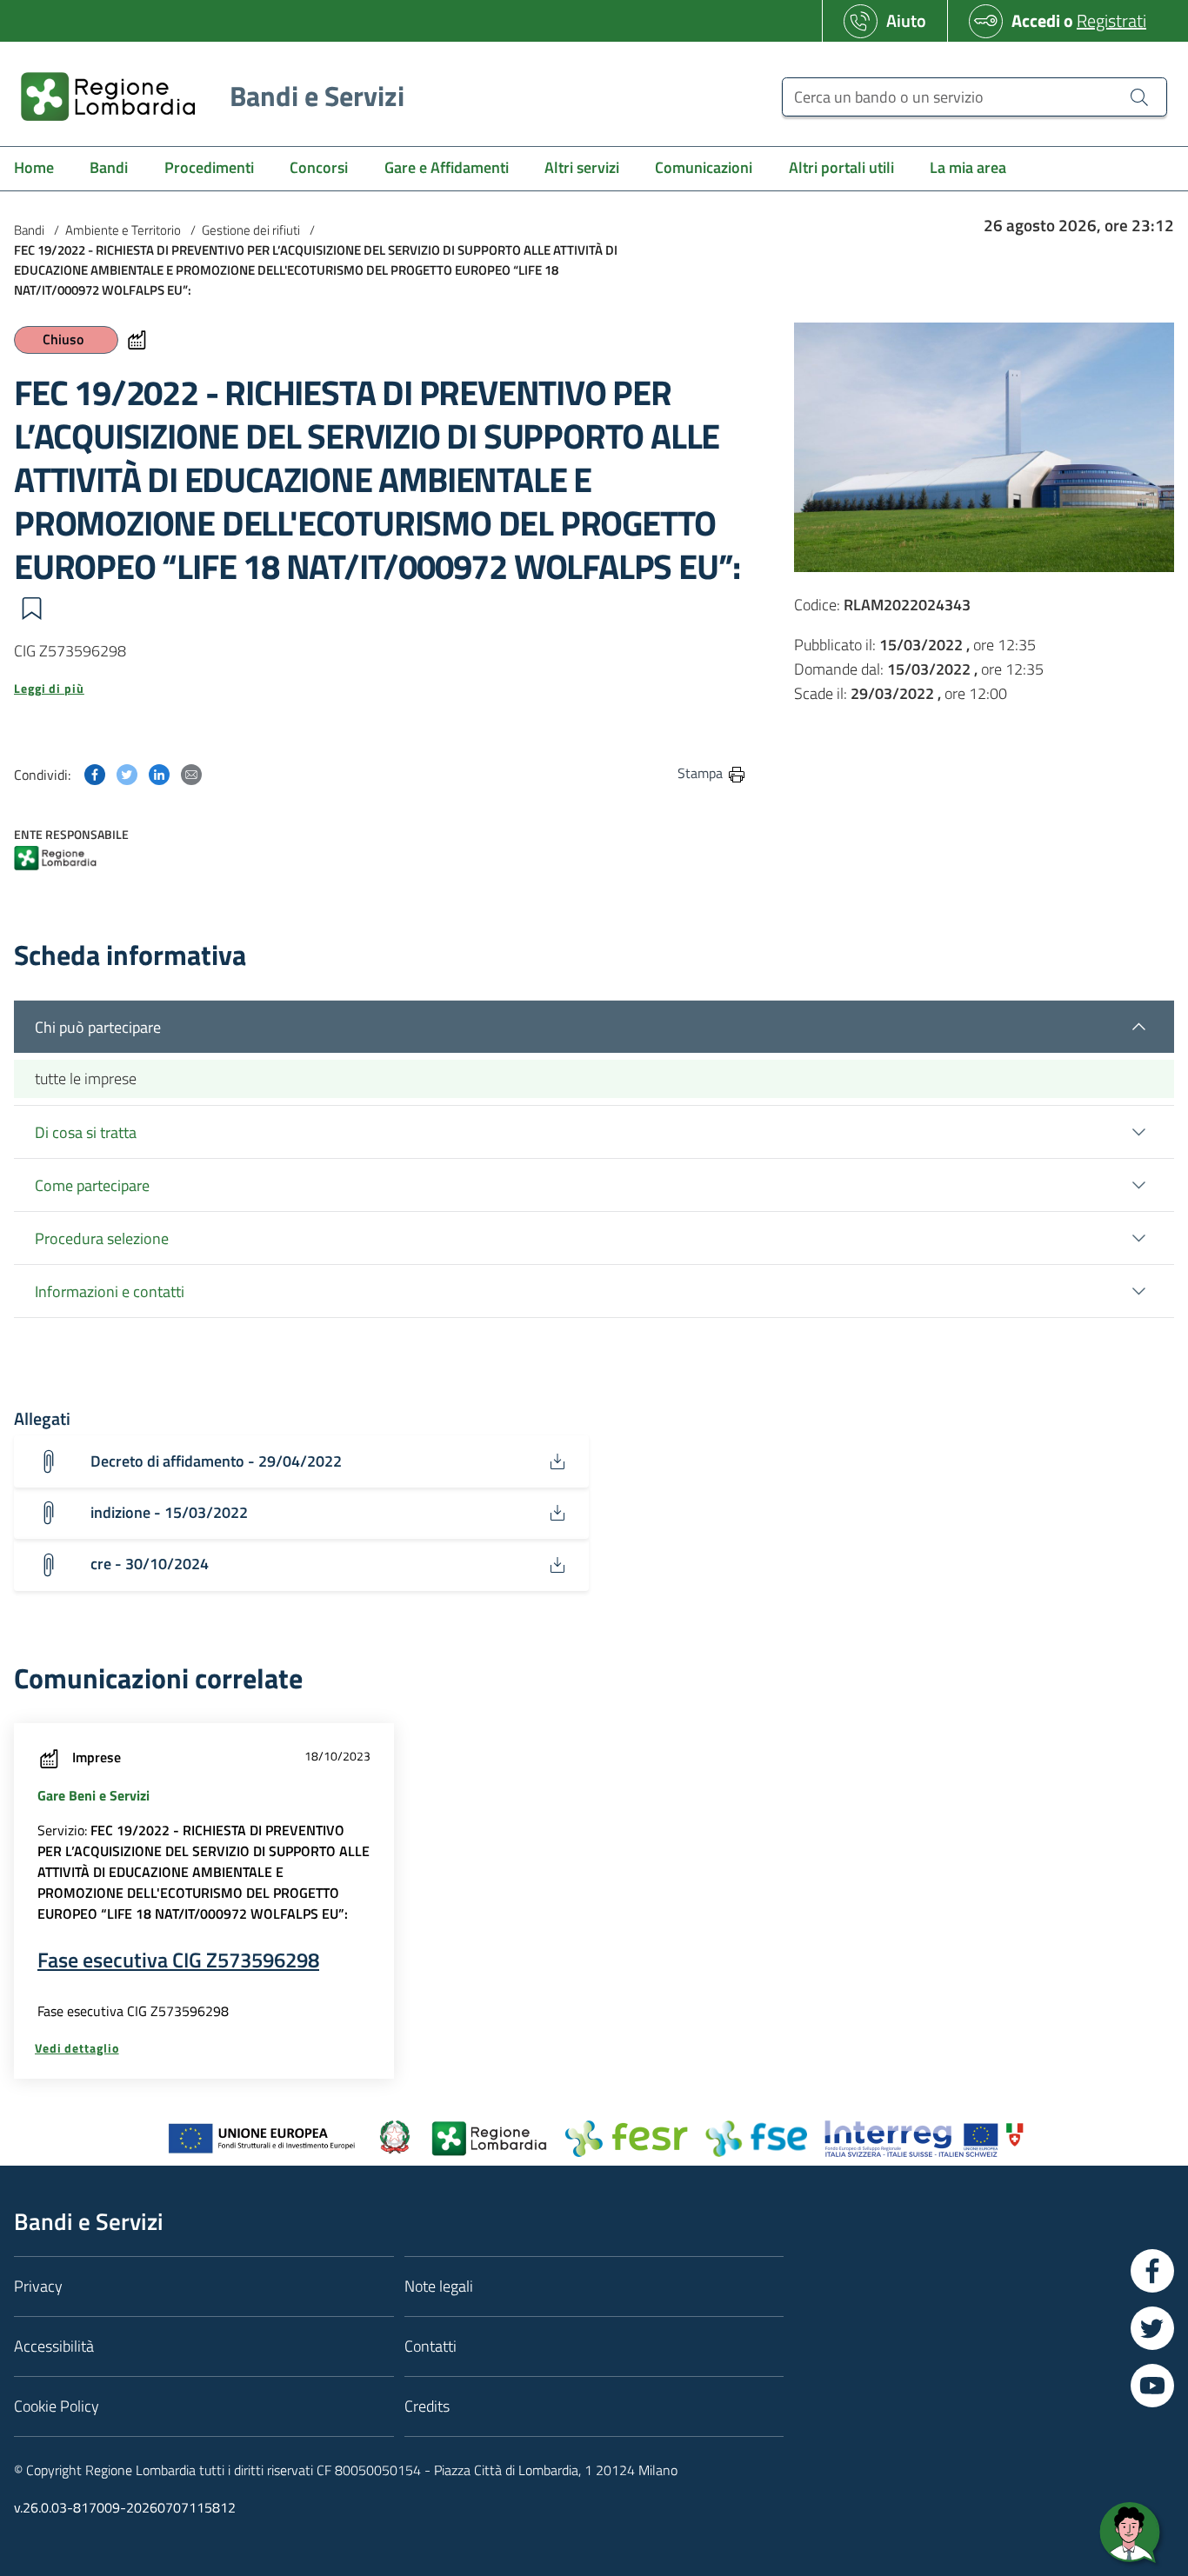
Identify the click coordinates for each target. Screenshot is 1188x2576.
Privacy (38, 2286)
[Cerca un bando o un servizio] (1139, 97)
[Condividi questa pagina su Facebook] (95, 772)
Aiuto (906, 20)
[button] (31, 609)
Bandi (29, 230)
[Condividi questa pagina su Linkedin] (159, 772)
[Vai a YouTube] (1152, 2386)
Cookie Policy (57, 2406)
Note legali (439, 2286)
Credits (427, 2406)
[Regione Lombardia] (55, 859)
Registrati (1111, 20)
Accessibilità (54, 2346)
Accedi (1036, 20)
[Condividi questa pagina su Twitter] (127, 772)
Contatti (430, 2346)
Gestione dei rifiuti (251, 230)
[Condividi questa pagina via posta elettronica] (191, 772)
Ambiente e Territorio (123, 230)
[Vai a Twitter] (1152, 2328)
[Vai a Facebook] (1152, 2271)
